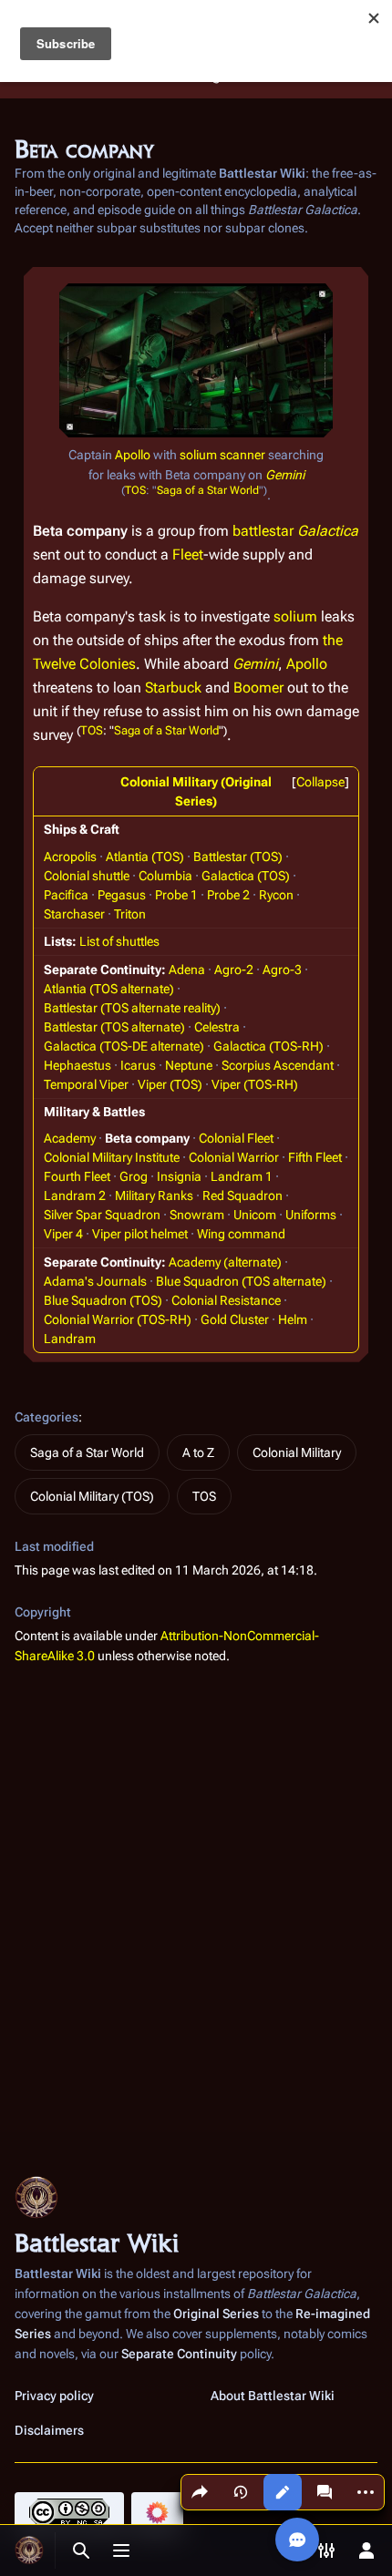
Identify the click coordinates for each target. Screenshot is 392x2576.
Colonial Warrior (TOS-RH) (118, 1319)
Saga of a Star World (208, 490)
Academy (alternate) (225, 1262)
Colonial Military (297, 1452)
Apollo (133, 455)
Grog (134, 1176)
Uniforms (311, 1215)
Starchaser (74, 914)
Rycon (276, 895)
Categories (46, 1417)
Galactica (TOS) (246, 876)
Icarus (138, 1065)
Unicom (255, 1215)
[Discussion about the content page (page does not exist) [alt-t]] (325, 2492)
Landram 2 (75, 1196)
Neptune (189, 1065)
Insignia (179, 1176)
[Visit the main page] (29, 2550)
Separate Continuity (179, 2354)
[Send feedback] (297, 2540)
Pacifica (66, 895)
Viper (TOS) (170, 1084)
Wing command (241, 1234)
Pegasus (122, 895)
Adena (187, 970)
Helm (293, 1319)
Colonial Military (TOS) (92, 1496)
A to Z (198, 1452)
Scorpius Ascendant (278, 1065)
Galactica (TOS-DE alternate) (124, 1046)
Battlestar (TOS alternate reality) (132, 1008)
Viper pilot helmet (140, 1234)
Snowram (197, 1215)
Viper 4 (63, 1234)
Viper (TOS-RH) (255, 1084)
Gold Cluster (235, 1319)
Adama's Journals (95, 1281)
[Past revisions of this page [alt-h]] (241, 2492)
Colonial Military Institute (112, 1157)
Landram (70, 1339)
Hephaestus (77, 1065)
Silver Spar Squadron (102, 1215)
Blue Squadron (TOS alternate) (241, 1281)
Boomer (258, 688)
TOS (135, 490)
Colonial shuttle (87, 876)
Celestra (217, 1027)
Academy (70, 1138)
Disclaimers (49, 2430)
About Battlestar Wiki (273, 2396)
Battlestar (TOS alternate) (114, 1027)
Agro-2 (234, 970)
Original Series (216, 2314)
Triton (130, 914)
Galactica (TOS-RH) (268, 1046)
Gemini (285, 475)
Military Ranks (154, 1196)
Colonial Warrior (234, 1157)
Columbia (165, 876)
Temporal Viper (86, 1084)
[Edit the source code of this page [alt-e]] (283, 2492)
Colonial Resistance (226, 1300)
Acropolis (70, 857)
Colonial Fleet (236, 1138)
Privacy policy (54, 2396)
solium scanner (222, 455)
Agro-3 (282, 970)
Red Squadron (242, 1196)
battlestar (263, 531)
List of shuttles (119, 941)
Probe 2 (228, 895)
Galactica (328, 531)
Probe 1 (176, 895)
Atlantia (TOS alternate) (109, 989)
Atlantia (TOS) (145, 857)
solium (295, 616)
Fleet (188, 554)
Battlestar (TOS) (238, 857)
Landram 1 (242, 1176)
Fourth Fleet (77, 1176)
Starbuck (173, 688)
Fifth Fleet (315, 1157)
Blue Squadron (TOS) (103, 1300)
